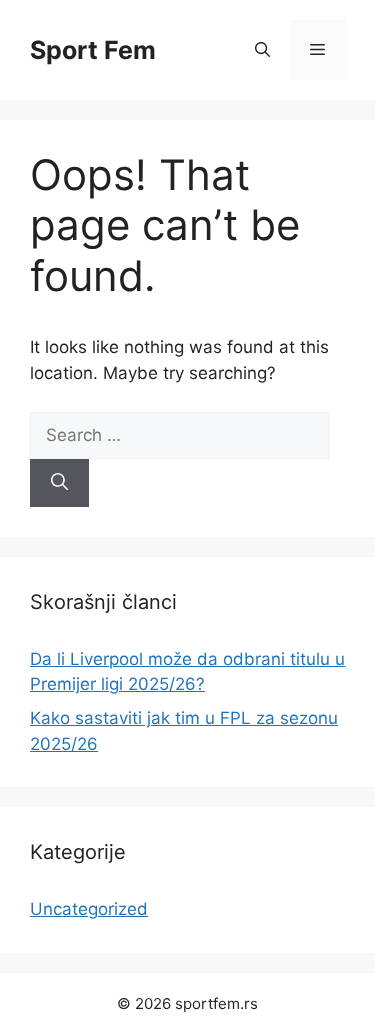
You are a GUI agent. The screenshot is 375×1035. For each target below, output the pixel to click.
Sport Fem (93, 50)
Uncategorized (89, 909)
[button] (262, 50)
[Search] (59, 483)
